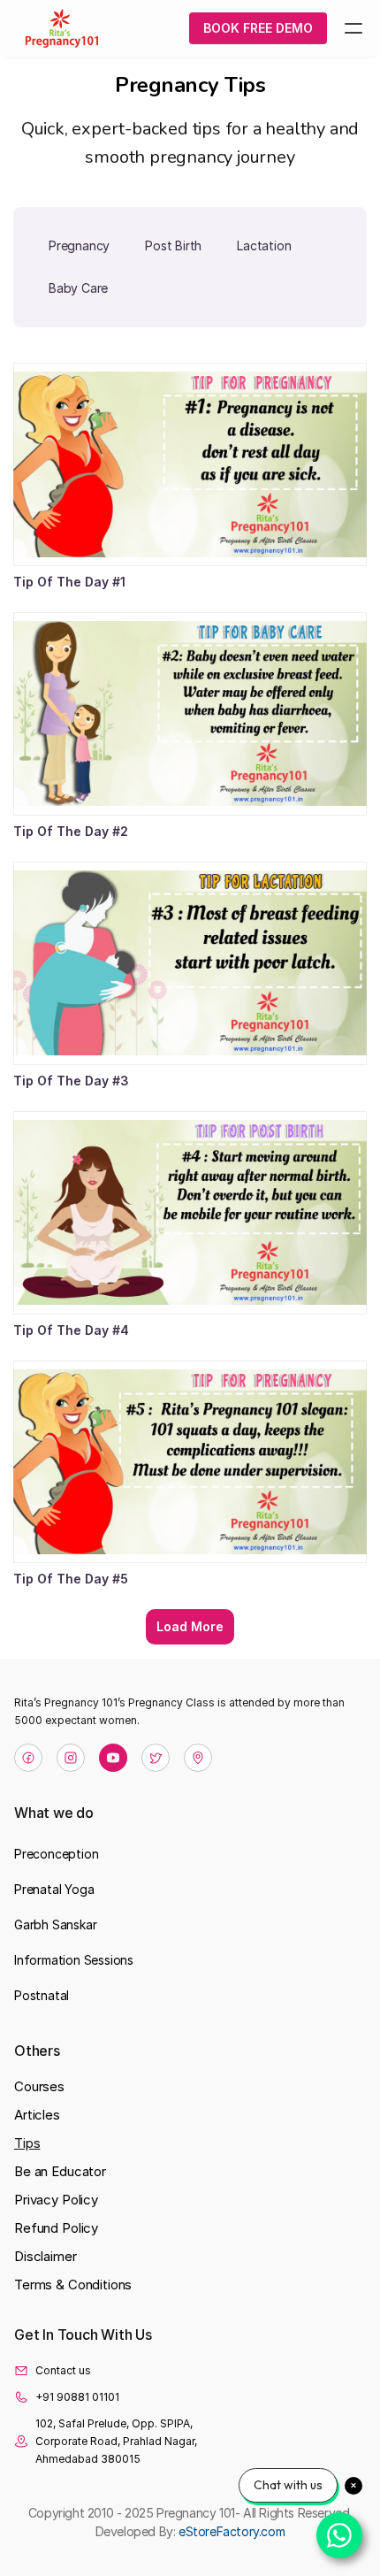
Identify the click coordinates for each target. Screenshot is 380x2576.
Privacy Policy (56, 2200)
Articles (37, 2115)
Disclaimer (46, 2256)
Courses (39, 2086)
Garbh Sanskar (55, 1924)
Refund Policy (56, 2228)
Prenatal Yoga (54, 1889)
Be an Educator (60, 2171)
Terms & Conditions (73, 2285)
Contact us (63, 2370)
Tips (27, 2143)
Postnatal (42, 1995)
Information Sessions (74, 1960)
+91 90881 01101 (77, 2397)
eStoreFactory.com (232, 2531)
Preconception (56, 1854)
